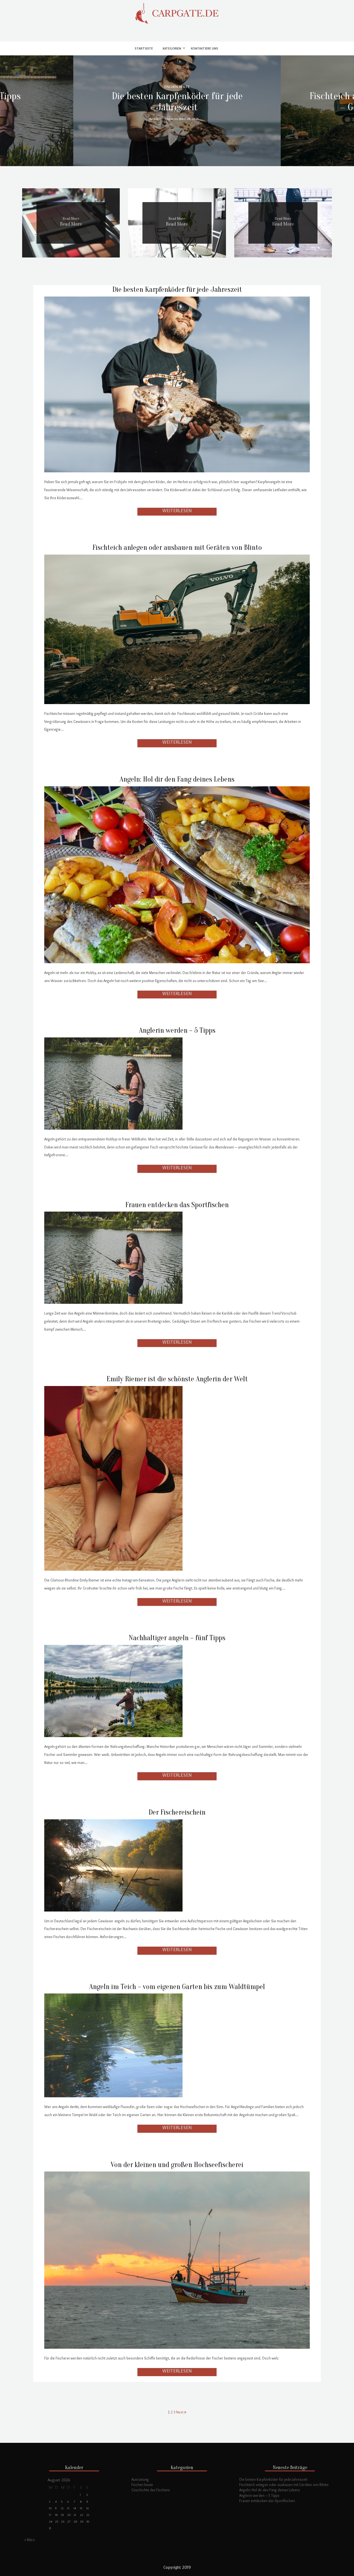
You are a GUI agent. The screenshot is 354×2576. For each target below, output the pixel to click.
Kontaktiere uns (205, 49)
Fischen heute (142, 2485)
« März (30, 2540)
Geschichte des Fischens (151, 2490)
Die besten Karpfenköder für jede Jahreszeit (177, 101)
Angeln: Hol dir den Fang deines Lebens (177, 779)
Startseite (144, 49)
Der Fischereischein (177, 1812)
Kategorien (172, 49)
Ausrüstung (140, 2479)
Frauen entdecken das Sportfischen (177, 1205)
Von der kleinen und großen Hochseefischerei (177, 2165)
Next (180, 2412)
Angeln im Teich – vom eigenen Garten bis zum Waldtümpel (177, 1987)
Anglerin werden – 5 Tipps (177, 1030)
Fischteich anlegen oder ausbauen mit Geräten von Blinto (177, 548)
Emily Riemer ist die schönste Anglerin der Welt (177, 1379)
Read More (71, 224)
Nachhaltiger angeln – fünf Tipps (177, 1638)
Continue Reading (177, 512)
